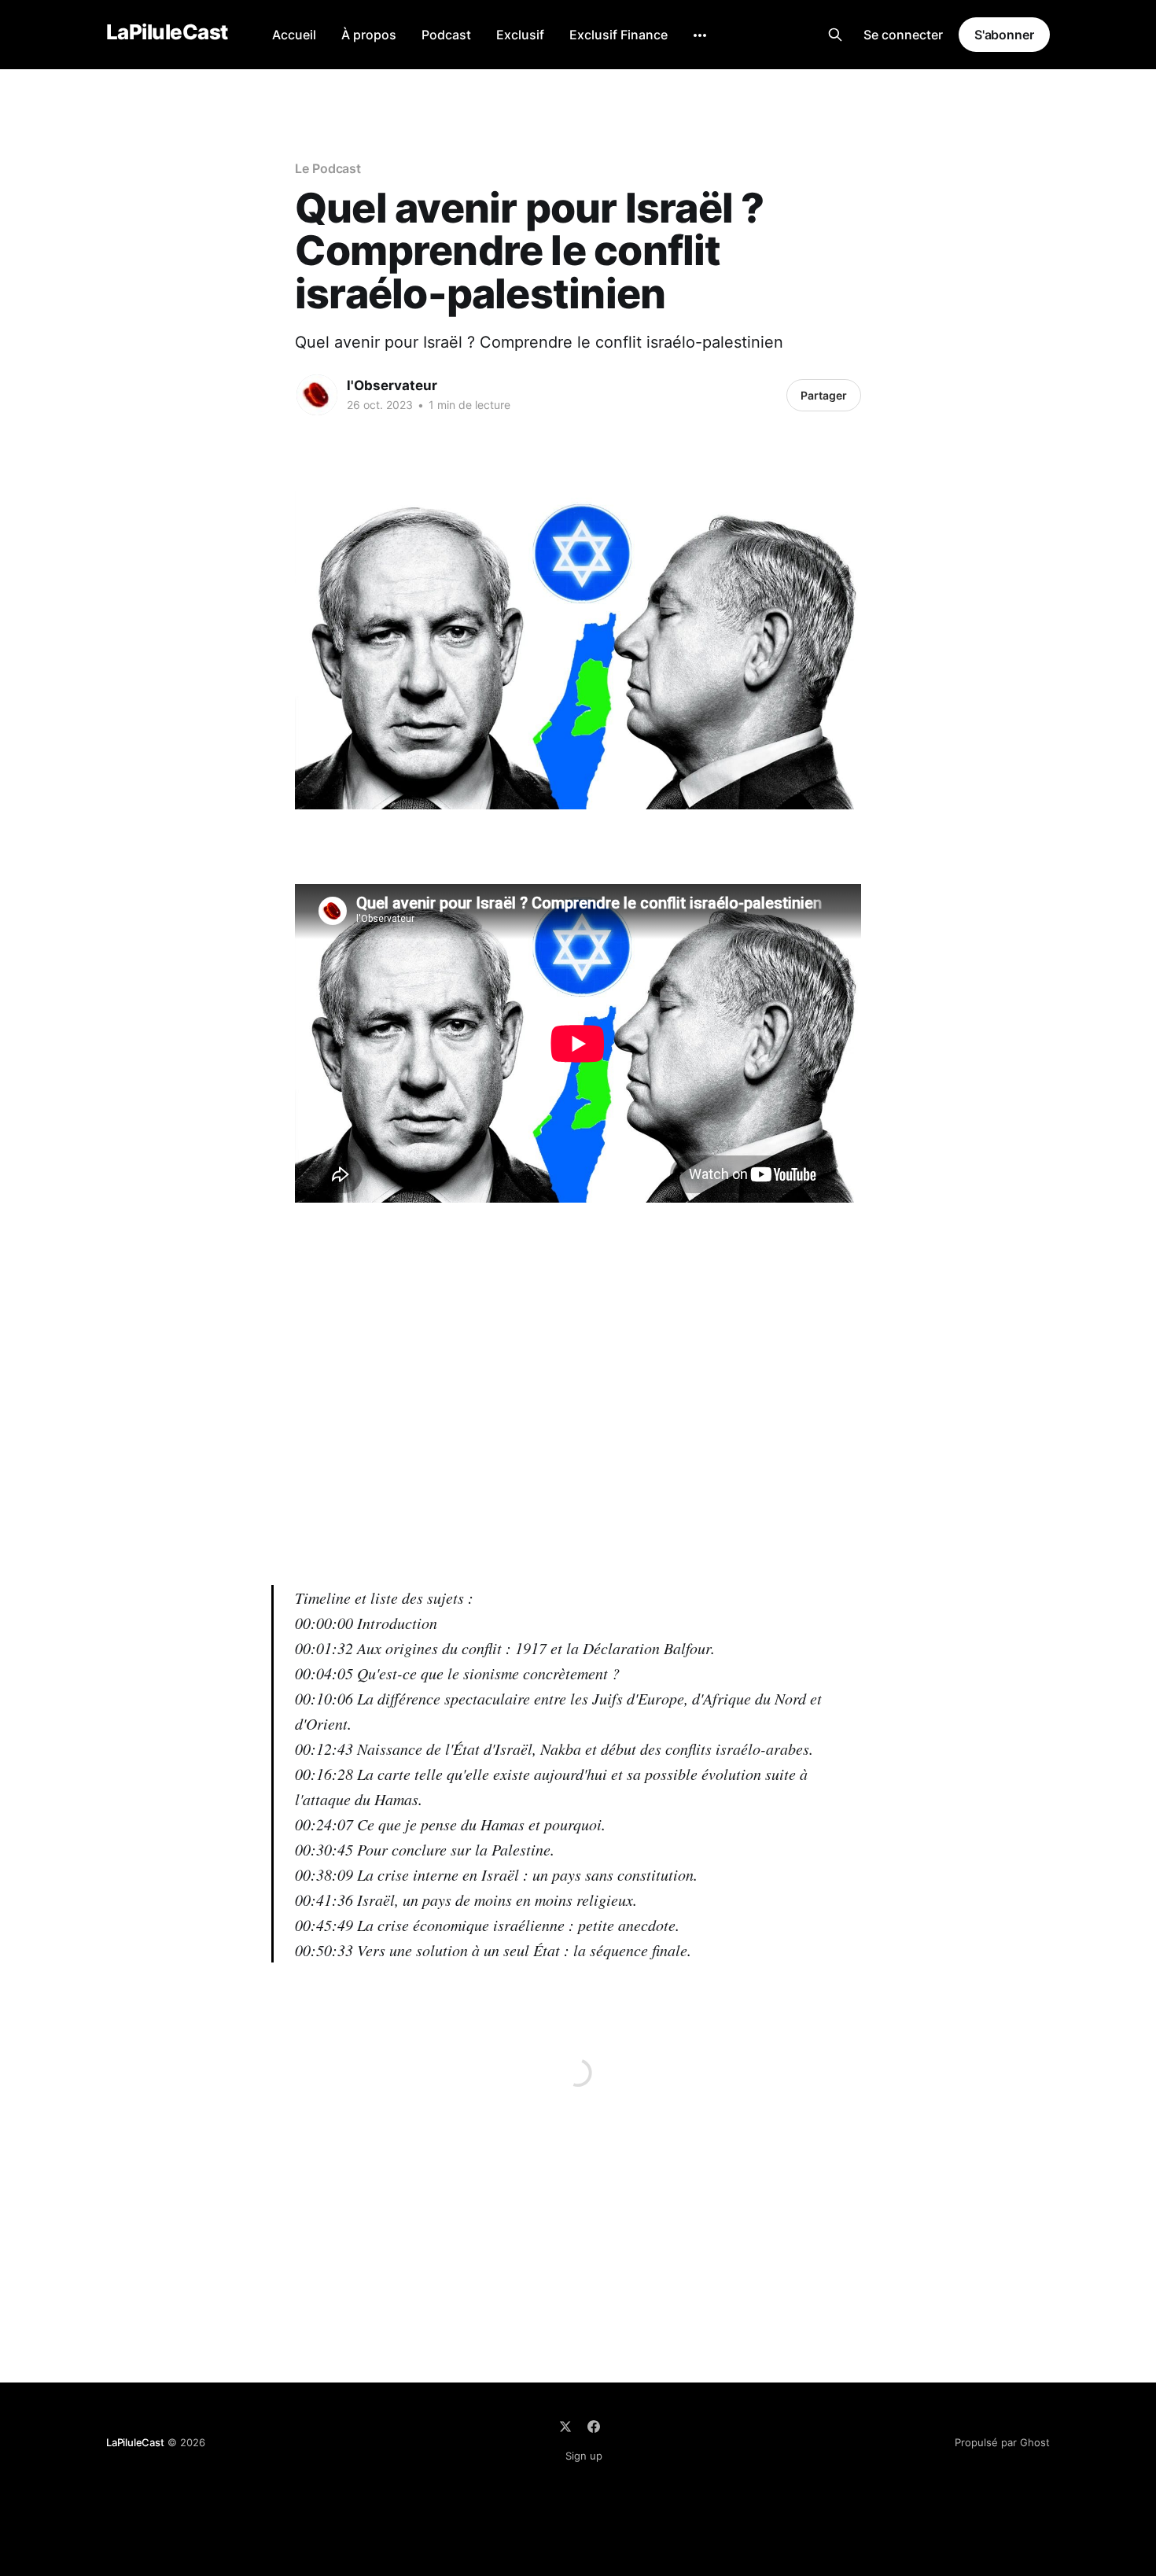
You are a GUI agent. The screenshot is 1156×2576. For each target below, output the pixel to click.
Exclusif (520, 35)
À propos (369, 35)
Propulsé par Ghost (1002, 2442)
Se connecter (903, 35)
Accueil (294, 35)
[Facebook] (594, 2427)
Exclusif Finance (618, 35)
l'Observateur (392, 385)
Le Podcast (328, 168)
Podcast (446, 35)
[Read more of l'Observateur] (317, 395)
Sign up (584, 2456)
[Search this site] (835, 35)
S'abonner (1004, 35)
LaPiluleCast (167, 33)
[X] (565, 2427)
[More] (700, 35)
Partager (824, 395)
